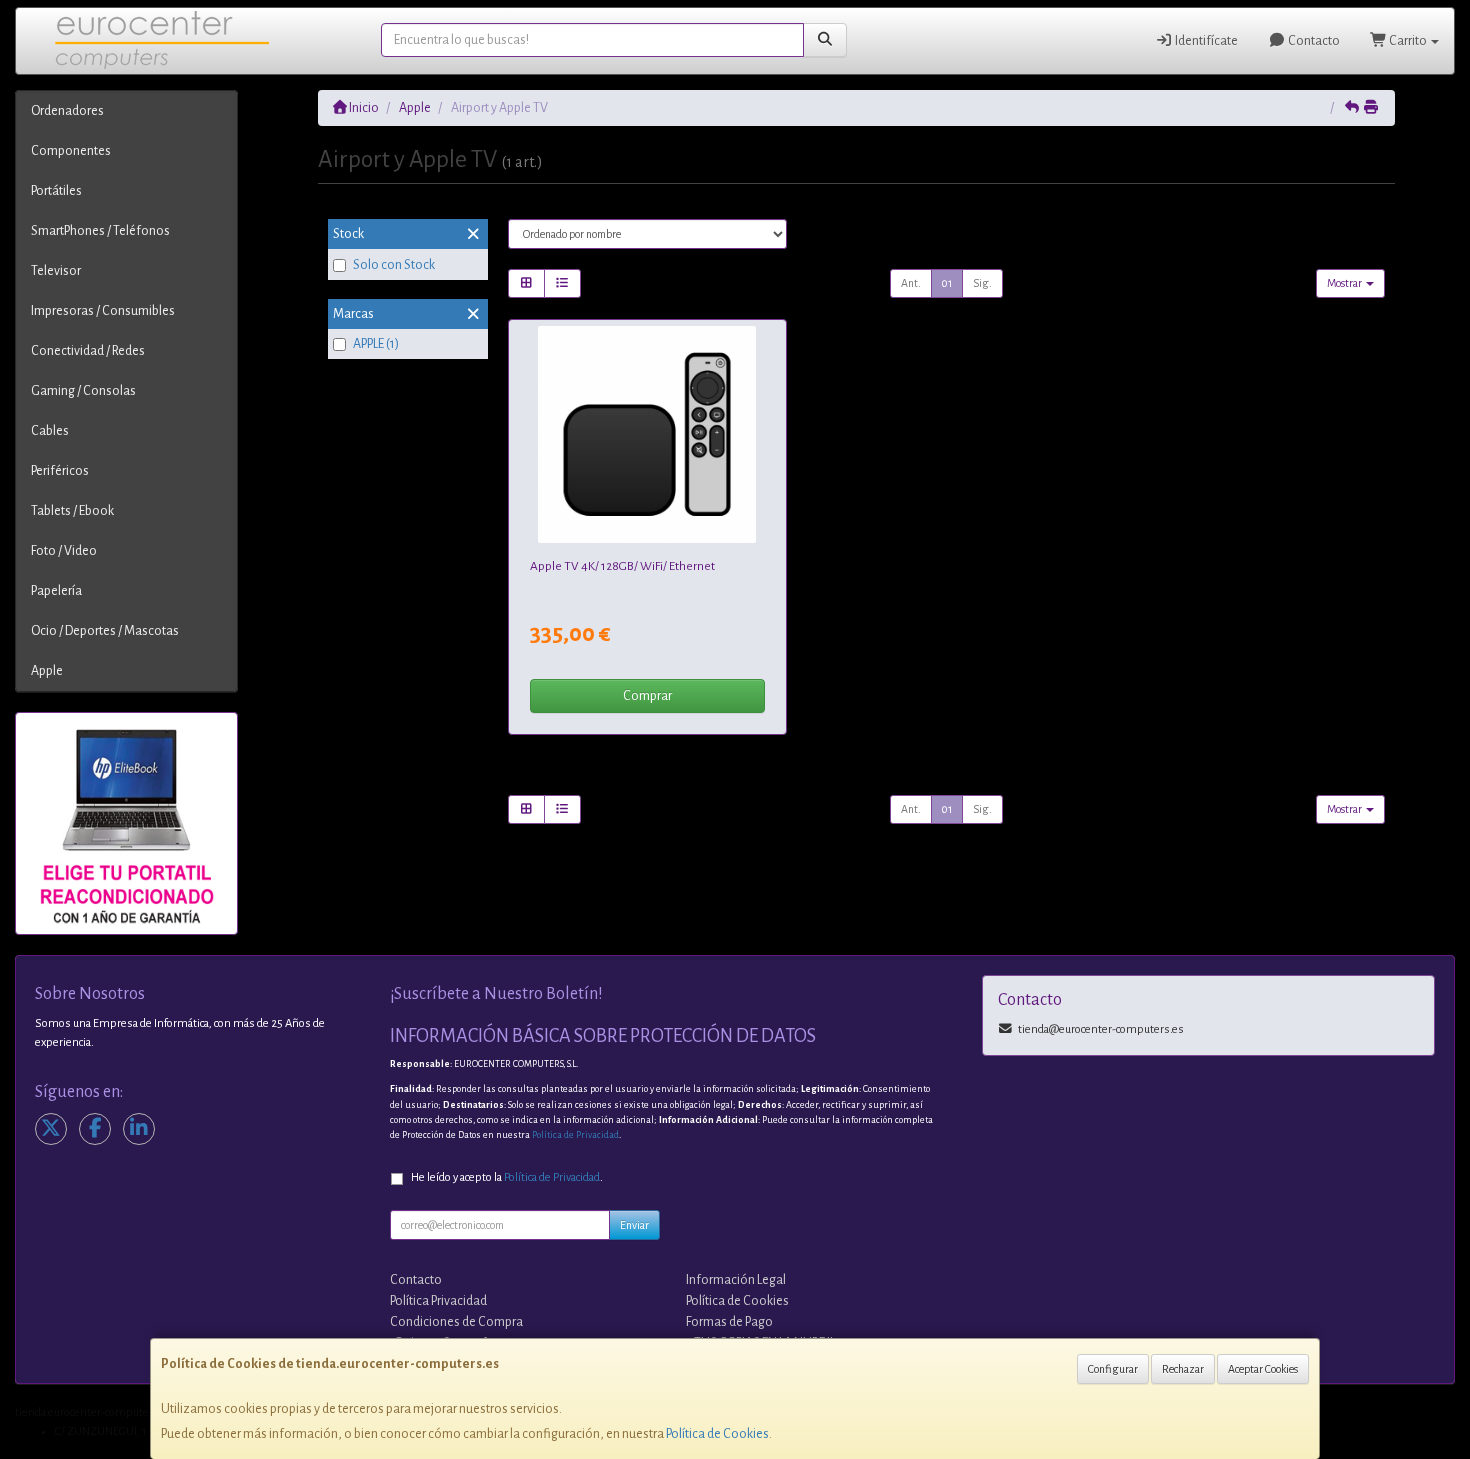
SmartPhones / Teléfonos (100, 231)
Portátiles (56, 191)
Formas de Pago (729, 1322)
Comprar (647, 696)
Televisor (56, 271)
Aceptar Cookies (1263, 1369)
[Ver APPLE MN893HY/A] (647, 435)
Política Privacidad (438, 1301)
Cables (50, 431)
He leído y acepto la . (507, 1177)
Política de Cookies (717, 1434)
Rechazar (1183, 1369)
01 (947, 283)
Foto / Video (64, 551)
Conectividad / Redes (88, 351)
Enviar (634, 1225)
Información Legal (736, 1280)
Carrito (1408, 41)
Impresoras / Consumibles (103, 311)
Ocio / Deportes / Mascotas (105, 631)
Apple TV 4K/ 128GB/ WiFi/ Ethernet (622, 566)
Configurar (1113, 1369)
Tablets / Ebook (72, 511)
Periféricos (60, 471)
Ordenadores (67, 111)
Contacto (1313, 41)
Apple (47, 671)
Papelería (56, 591)
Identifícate (1205, 41)
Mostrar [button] (1345, 283)
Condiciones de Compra (456, 1322)
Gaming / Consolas (83, 391)
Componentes (71, 151)
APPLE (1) (376, 344)
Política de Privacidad (575, 1135)
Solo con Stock (394, 265)
